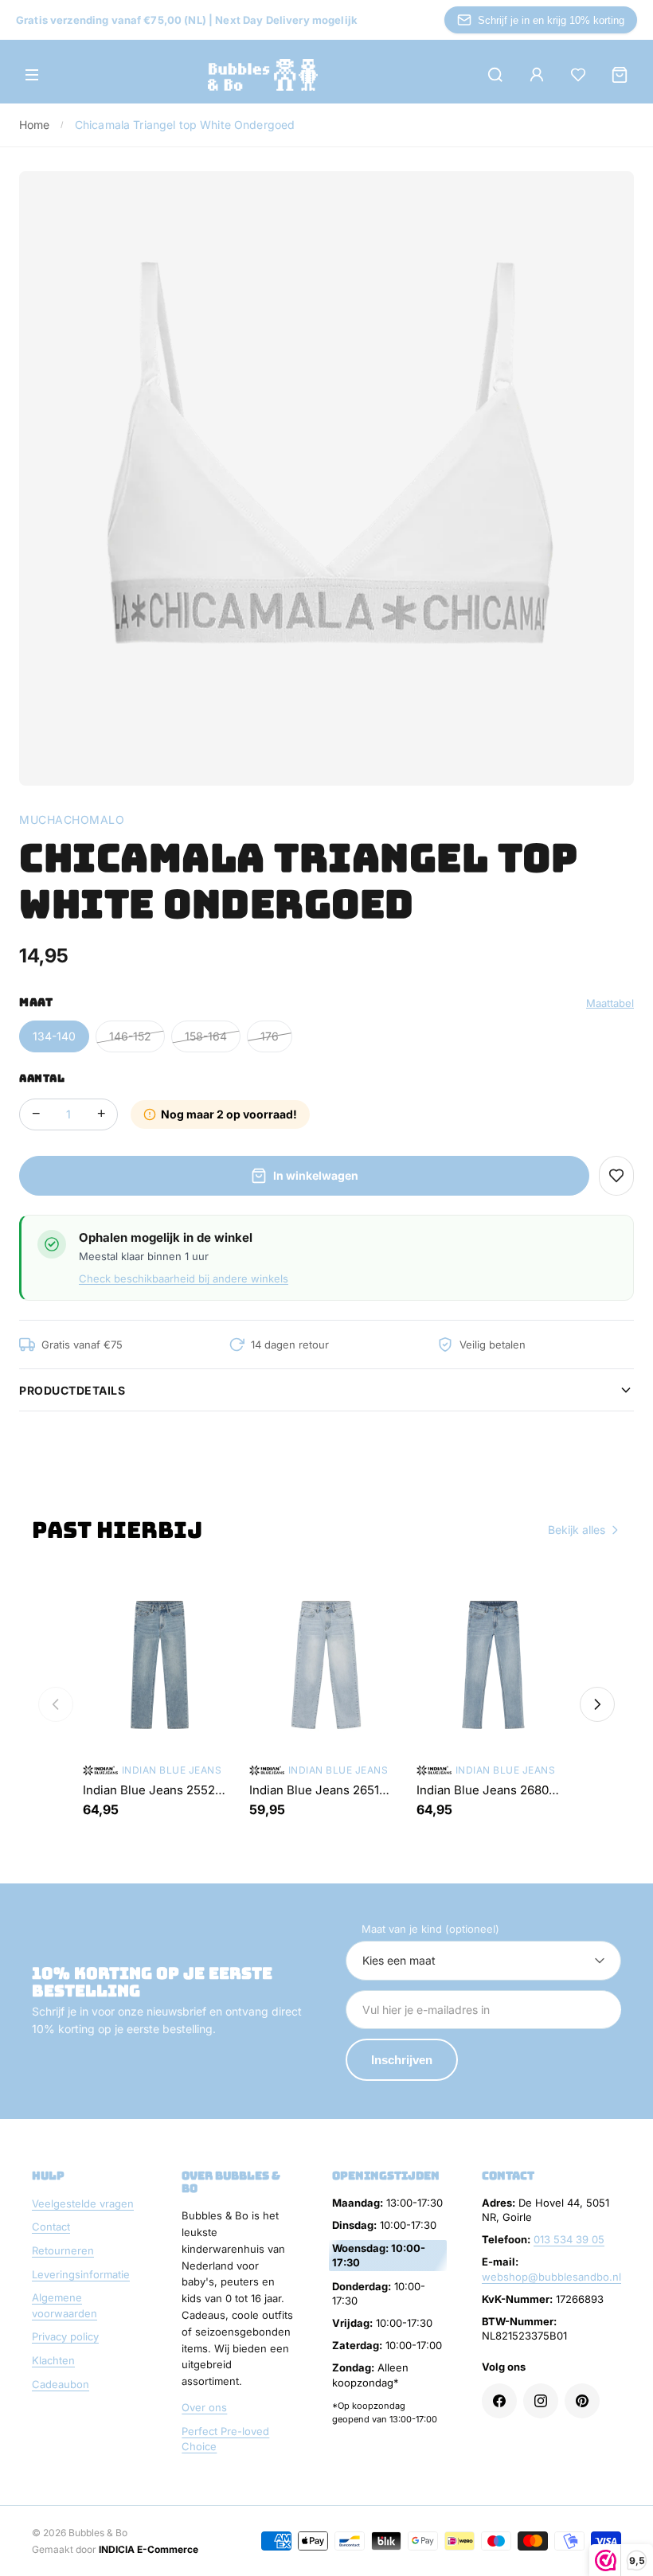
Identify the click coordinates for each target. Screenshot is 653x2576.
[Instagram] (541, 2401)
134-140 (54, 1036)
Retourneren (63, 2250)
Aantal (42, 1078)
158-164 (206, 1036)
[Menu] (32, 75)
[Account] (537, 75)
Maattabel (610, 1003)
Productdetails (72, 1390)
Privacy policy (65, 2336)
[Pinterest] (582, 2401)
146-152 (130, 1036)
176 (270, 1036)
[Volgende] (597, 1704)
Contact (51, 2227)
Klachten (53, 2360)
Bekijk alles (577, 1530)
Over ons (204, 2407)
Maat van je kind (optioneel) (430, 1929)
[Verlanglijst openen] (578, 75)
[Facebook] (499, 2401)
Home (35, 125)
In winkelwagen (316, 1175)
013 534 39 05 (569, 2239)
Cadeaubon (61, 2384)
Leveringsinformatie (81, 2274)
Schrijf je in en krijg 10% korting (551, 20)
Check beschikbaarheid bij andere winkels (184, 1278)
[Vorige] (56, 1704)
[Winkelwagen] (620, 75)
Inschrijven (402, 2060)
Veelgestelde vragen (83, 2203)
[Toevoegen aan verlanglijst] (616, 1176)
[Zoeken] (495, 75)
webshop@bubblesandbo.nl (551, 2277)
